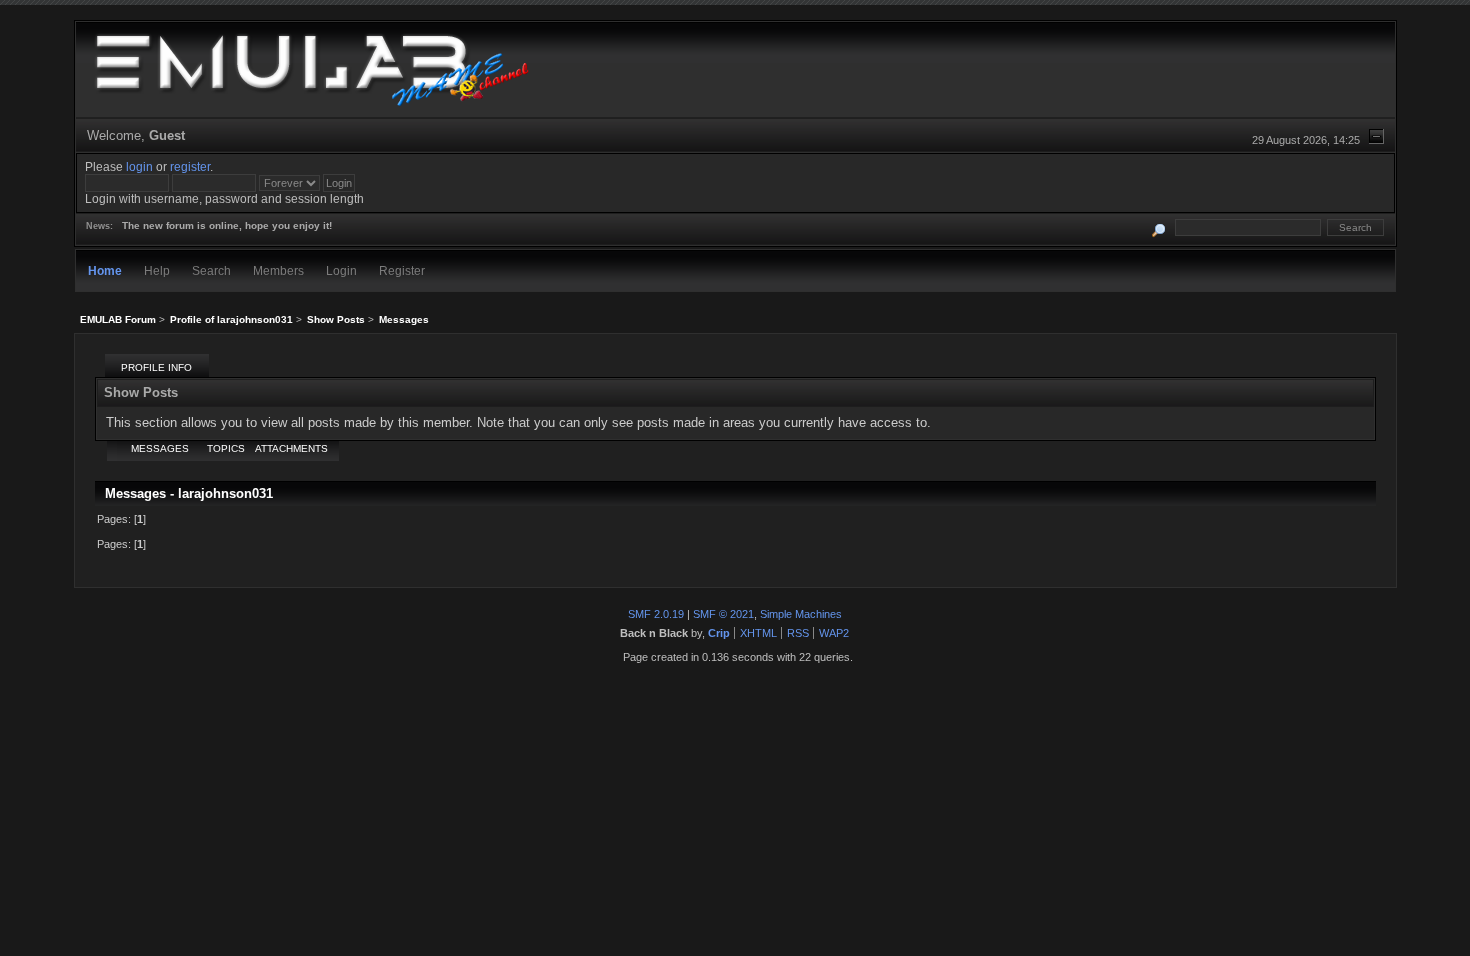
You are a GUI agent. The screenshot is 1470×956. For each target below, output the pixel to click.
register (190, 166)
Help (157, 270)
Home (105, 270)
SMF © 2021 (723, 614)
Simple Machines (801, 614)
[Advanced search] (1158, 227)
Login (341, 270)
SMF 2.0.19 (656, 614)
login (139, 166)
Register (402, 270)
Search (211, 270)
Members (278, 270)
